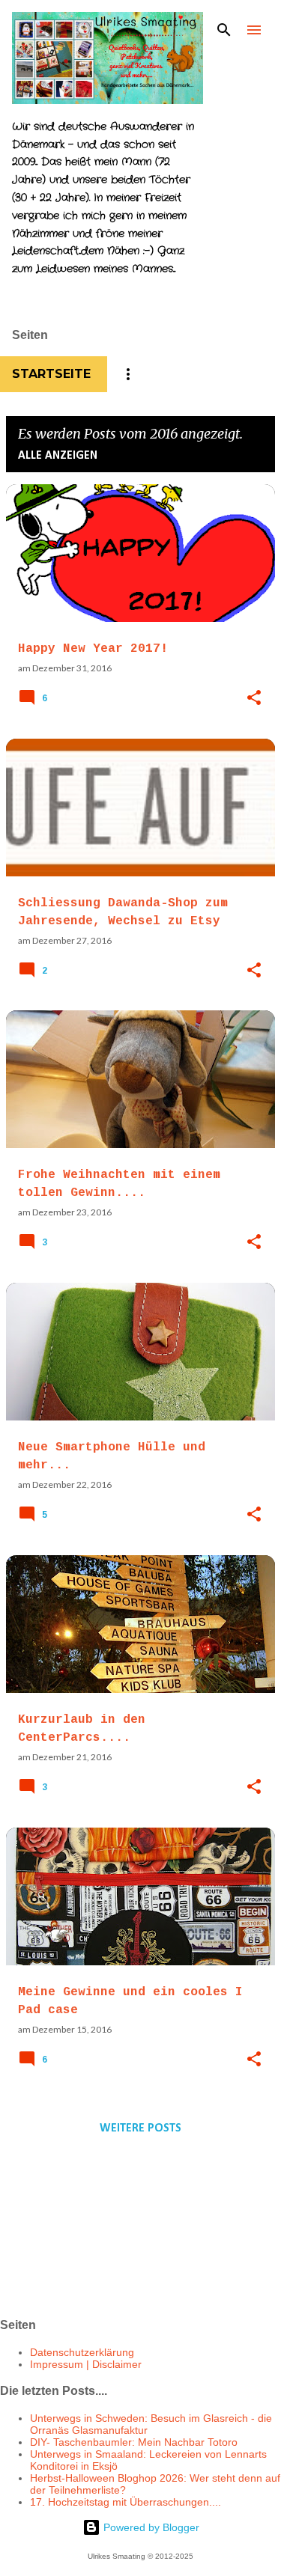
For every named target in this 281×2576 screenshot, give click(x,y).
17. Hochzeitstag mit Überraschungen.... (126, 2502)
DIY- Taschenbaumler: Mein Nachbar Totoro (134, 2442)
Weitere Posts (140, 2128)
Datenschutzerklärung (82, 2352)
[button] (254, 699)
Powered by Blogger (150, 2527)
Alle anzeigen (58, 456)
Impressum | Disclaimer (86, 2364)
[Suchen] (224, 30)
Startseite (51, 374)
